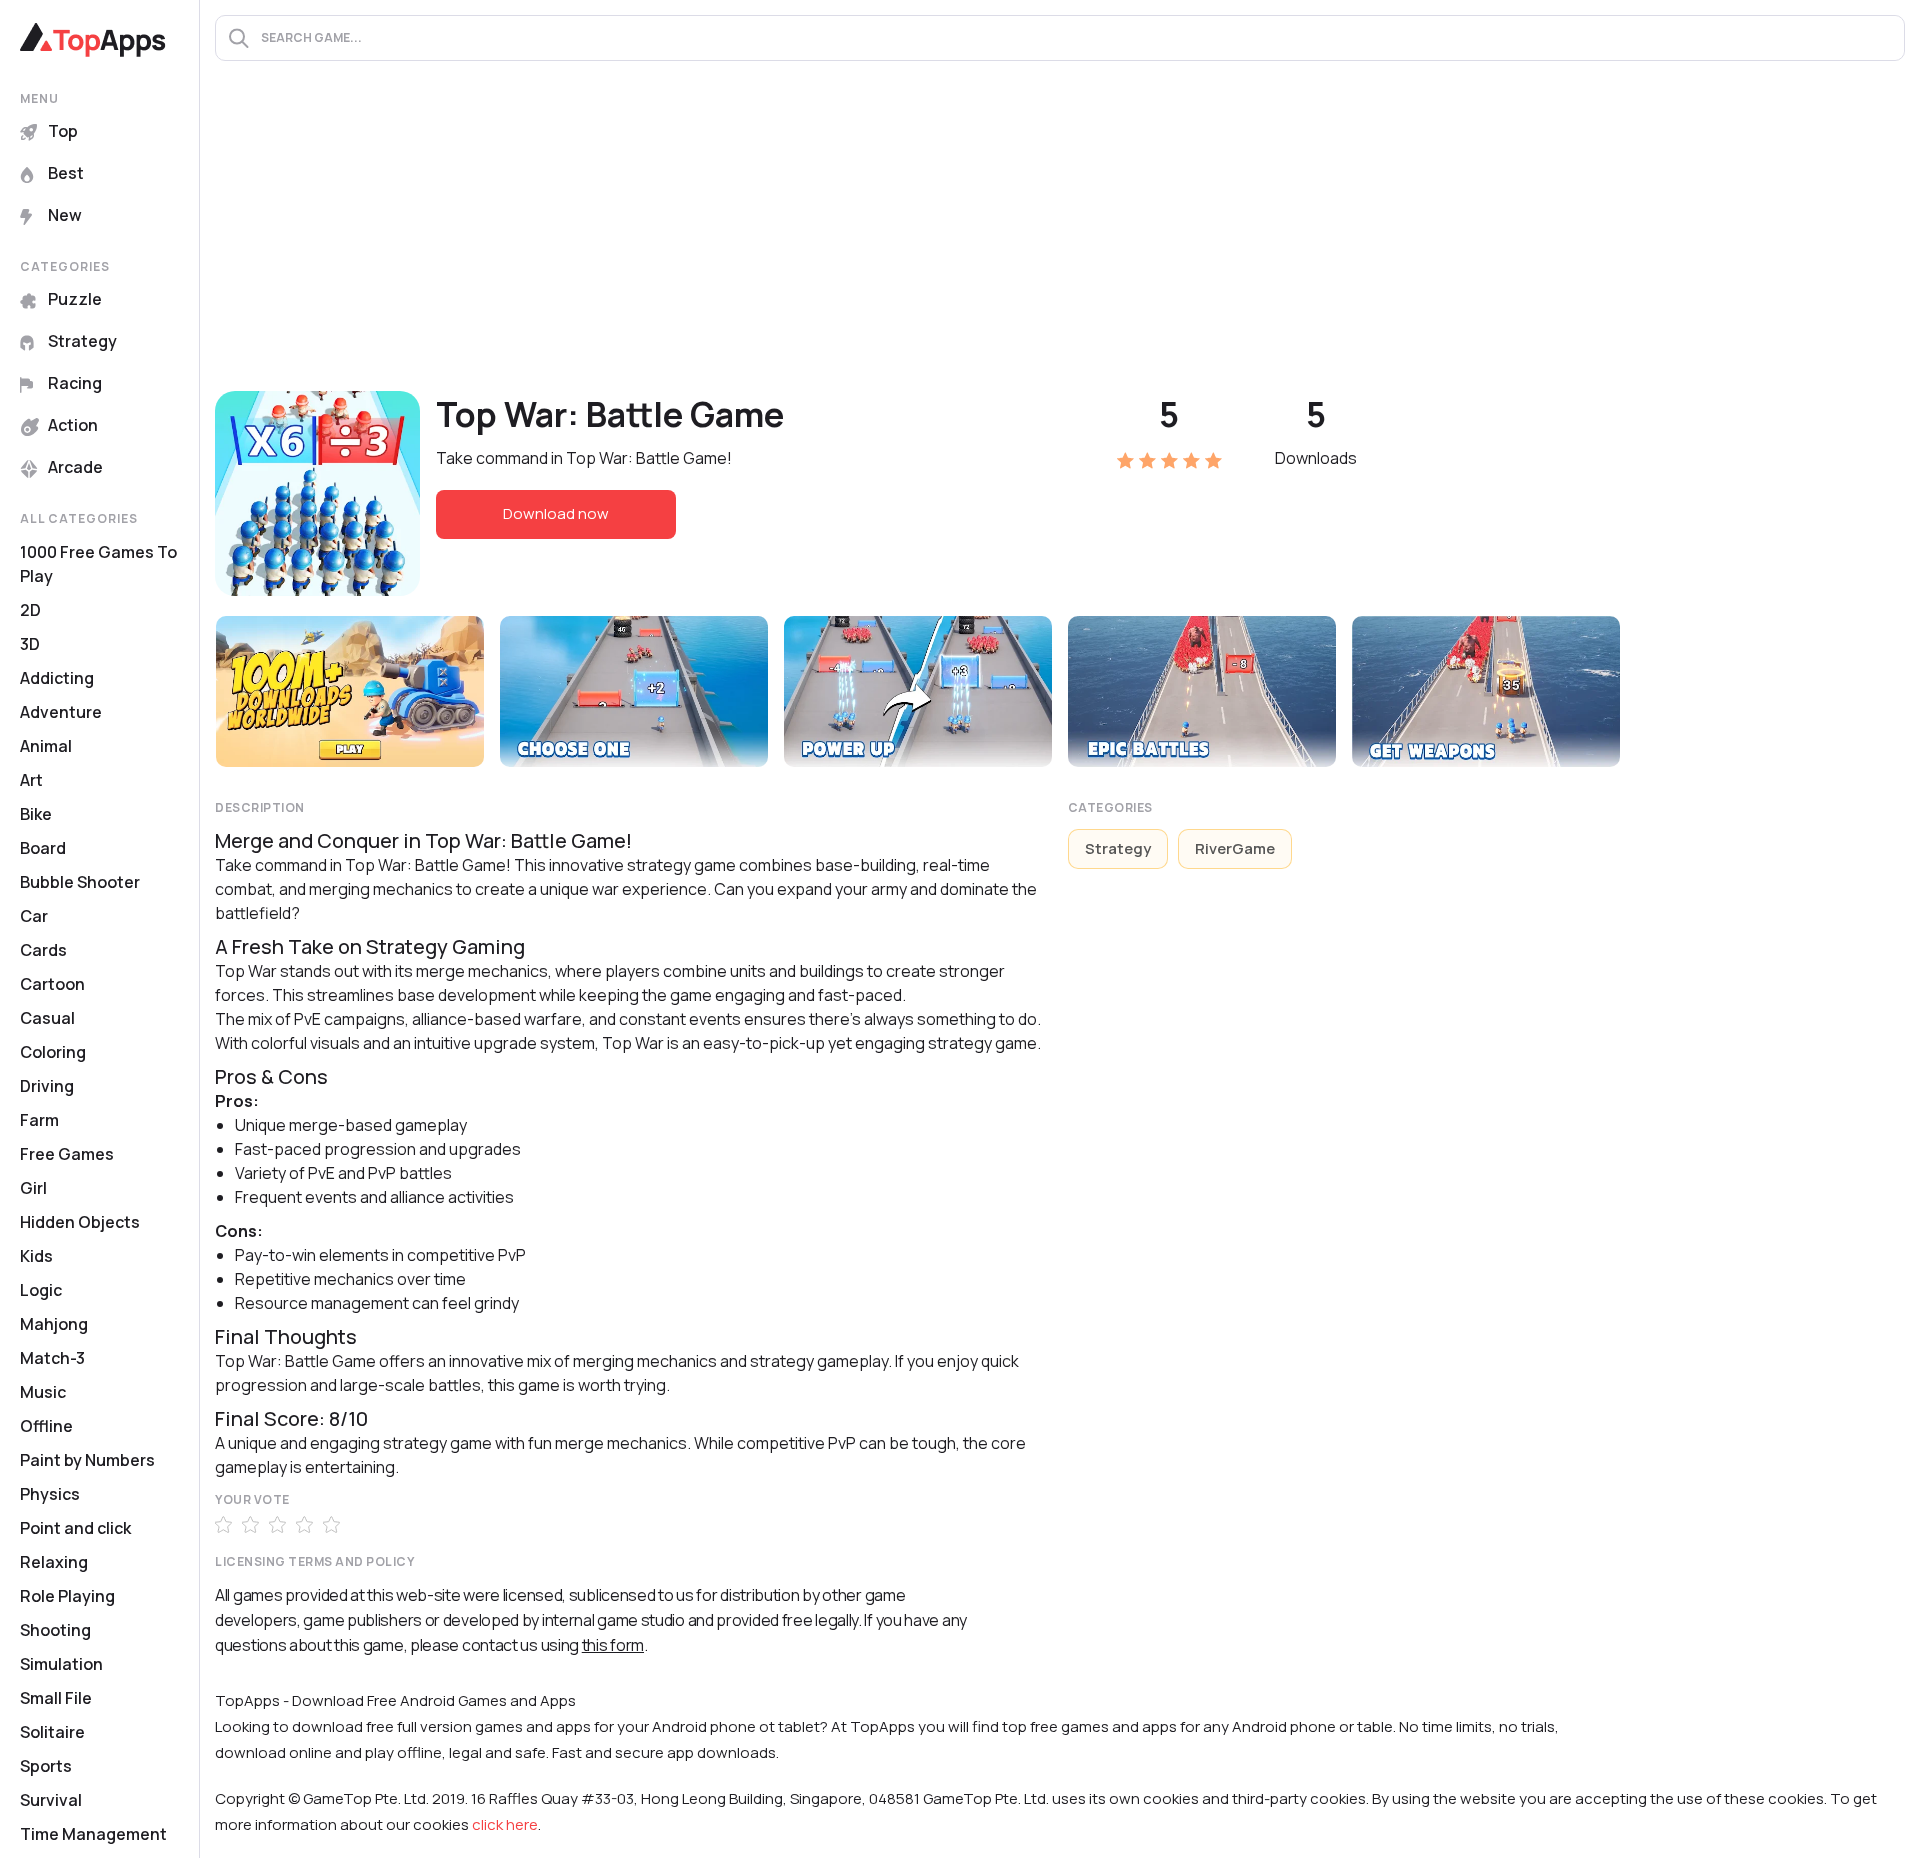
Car (34, 916)
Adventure (61, 712)
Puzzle (75, 299)
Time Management (93, 1834)
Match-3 (52, 1358)
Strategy (82, 341)
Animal (46, 746)
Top (63, 131)
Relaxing (54, 1562)
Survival (51, 1800)
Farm (39, 1120)
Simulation (61, 1664)
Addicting (57, 678)
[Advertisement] (1060, 241)
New (65, 215)
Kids (36, 1256)
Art (31, 780)
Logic (41, 1290)
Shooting (55, 1630)
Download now (556, 513)
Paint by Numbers (87, 1460)
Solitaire (52, 1732)
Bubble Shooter (80, 882)
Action (73, 425)
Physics (50, 1494)
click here (505, 1824)
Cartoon (52, 984)
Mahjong (54, 1324)
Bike (36, 814)
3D (30, 644)
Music (43, 1392)
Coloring (53, 1052)
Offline (46, 1426)
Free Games (67, 1154)
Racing (75, 383)
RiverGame (1235, 848)
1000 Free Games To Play (98, 564)
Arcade (75, 467)
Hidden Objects (80, 1222)
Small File (56, 1698)
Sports (46, 1766)
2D (30, 610)
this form (613, 1645)
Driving (47, 1086)
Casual (47, 1018)
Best (66, 173)
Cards (43, 950)
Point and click (75, 1528)
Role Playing (67, 1596)
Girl (33, 1188)
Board (43, 848)
